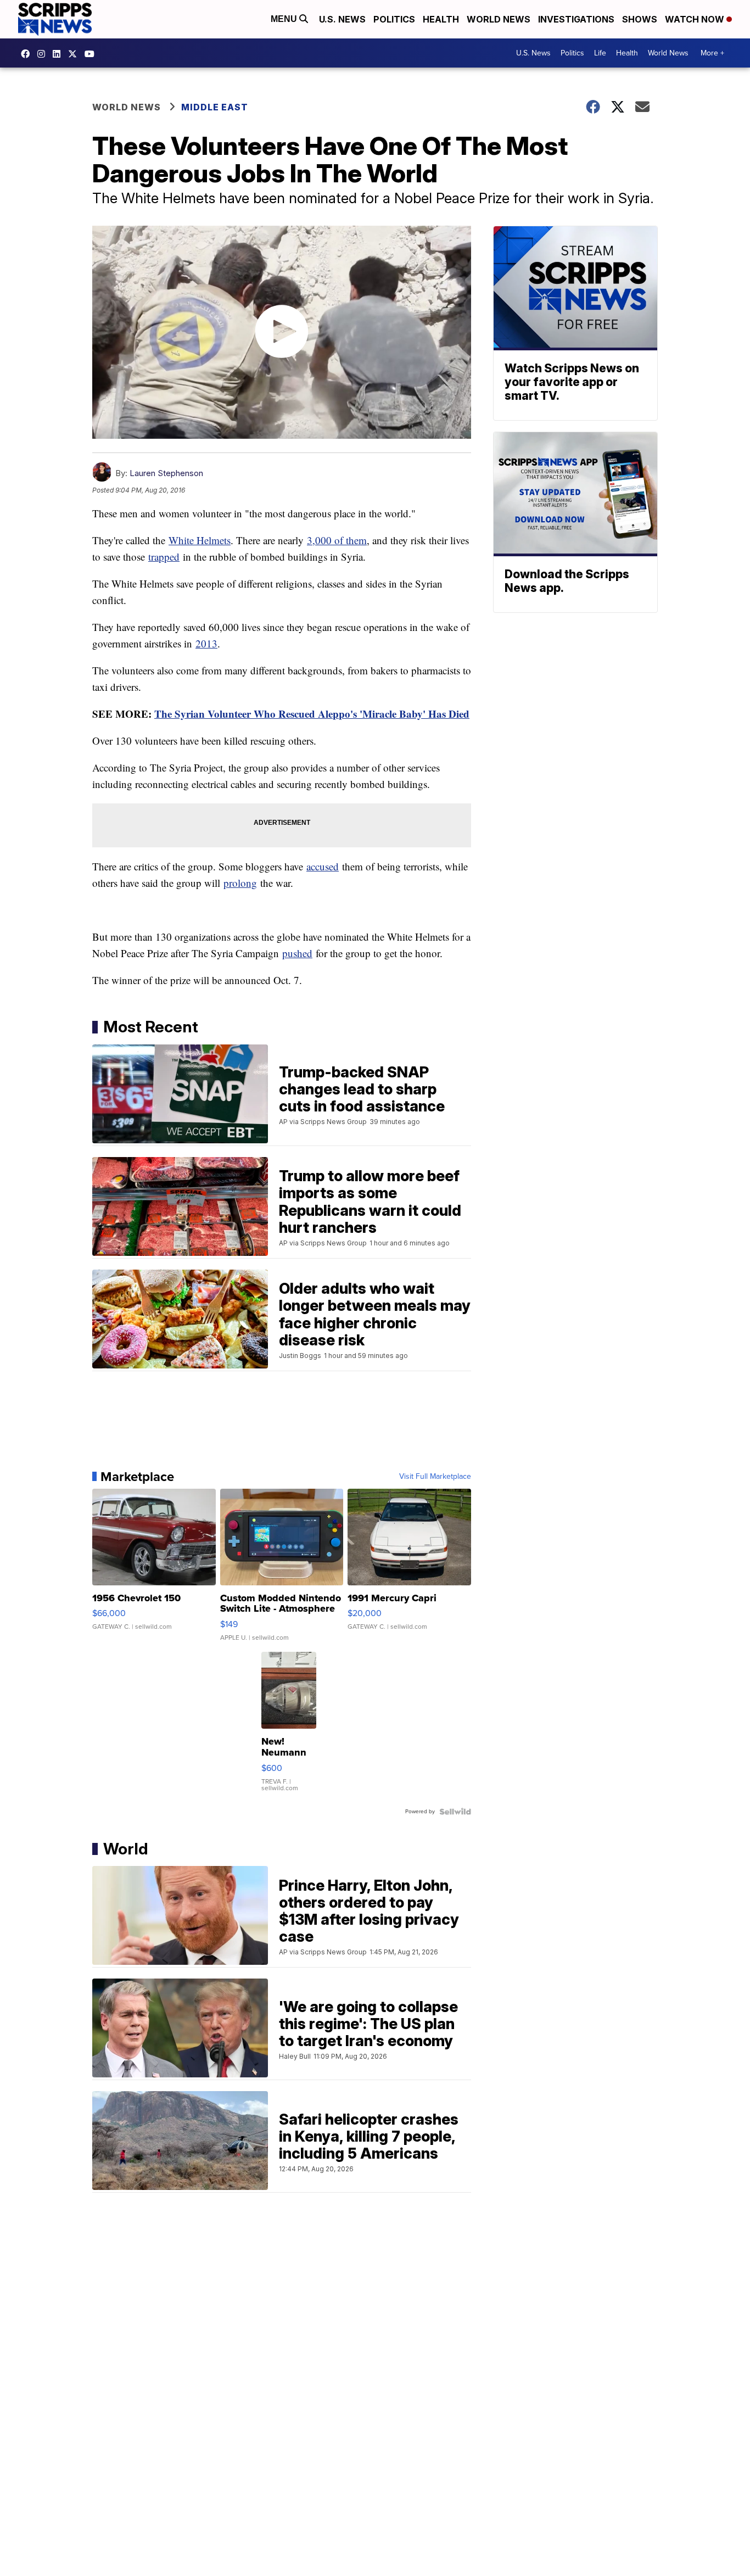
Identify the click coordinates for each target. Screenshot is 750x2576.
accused (323, 866)
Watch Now (696, 19)
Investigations (576, 19)
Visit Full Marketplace (435, 1477)
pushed (297, 953)
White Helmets (200, 540)
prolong (240, 883)
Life (600, 53)
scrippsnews (28, 54)
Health (441, 19)
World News (499, 19)
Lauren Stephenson (166, 473)
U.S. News (342, 19)
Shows (640, 19)
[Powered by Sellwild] (455, 1812)
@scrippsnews (92, 54)
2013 (206, 643)
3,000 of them (337, 540)
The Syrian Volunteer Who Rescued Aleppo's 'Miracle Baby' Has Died (312, 714)
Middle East (215, 107)
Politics (394, 19)
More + (712, 53)
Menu (285, 19)
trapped (164, 557)
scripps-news (59, 54)
